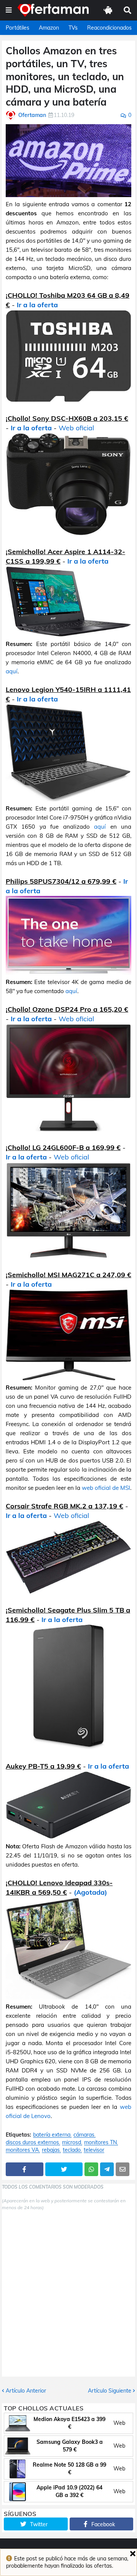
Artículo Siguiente (110, 2391)
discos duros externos (32, 2142)
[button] (9, 10)
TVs (73, 28)
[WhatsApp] (91, 2169)
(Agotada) (90, 1892)
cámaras (84, 2135)
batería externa (52, 2135)
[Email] (123, 2169)
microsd (72, 2142)
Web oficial (76, 428)
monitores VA (22, 2150)
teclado (72, 2150)
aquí (12, 671)
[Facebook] (25, 2169)
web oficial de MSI (106, 1488)
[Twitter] (64, 2169)
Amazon (49, 28)
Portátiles (18, 28)
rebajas (51, 2150)
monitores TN (100, 2142)
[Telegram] (107, 2169)
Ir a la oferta (37, 305)
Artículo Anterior (26, 2391)
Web (119, 2423)
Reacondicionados (109, 28)
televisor (94, 2150)
